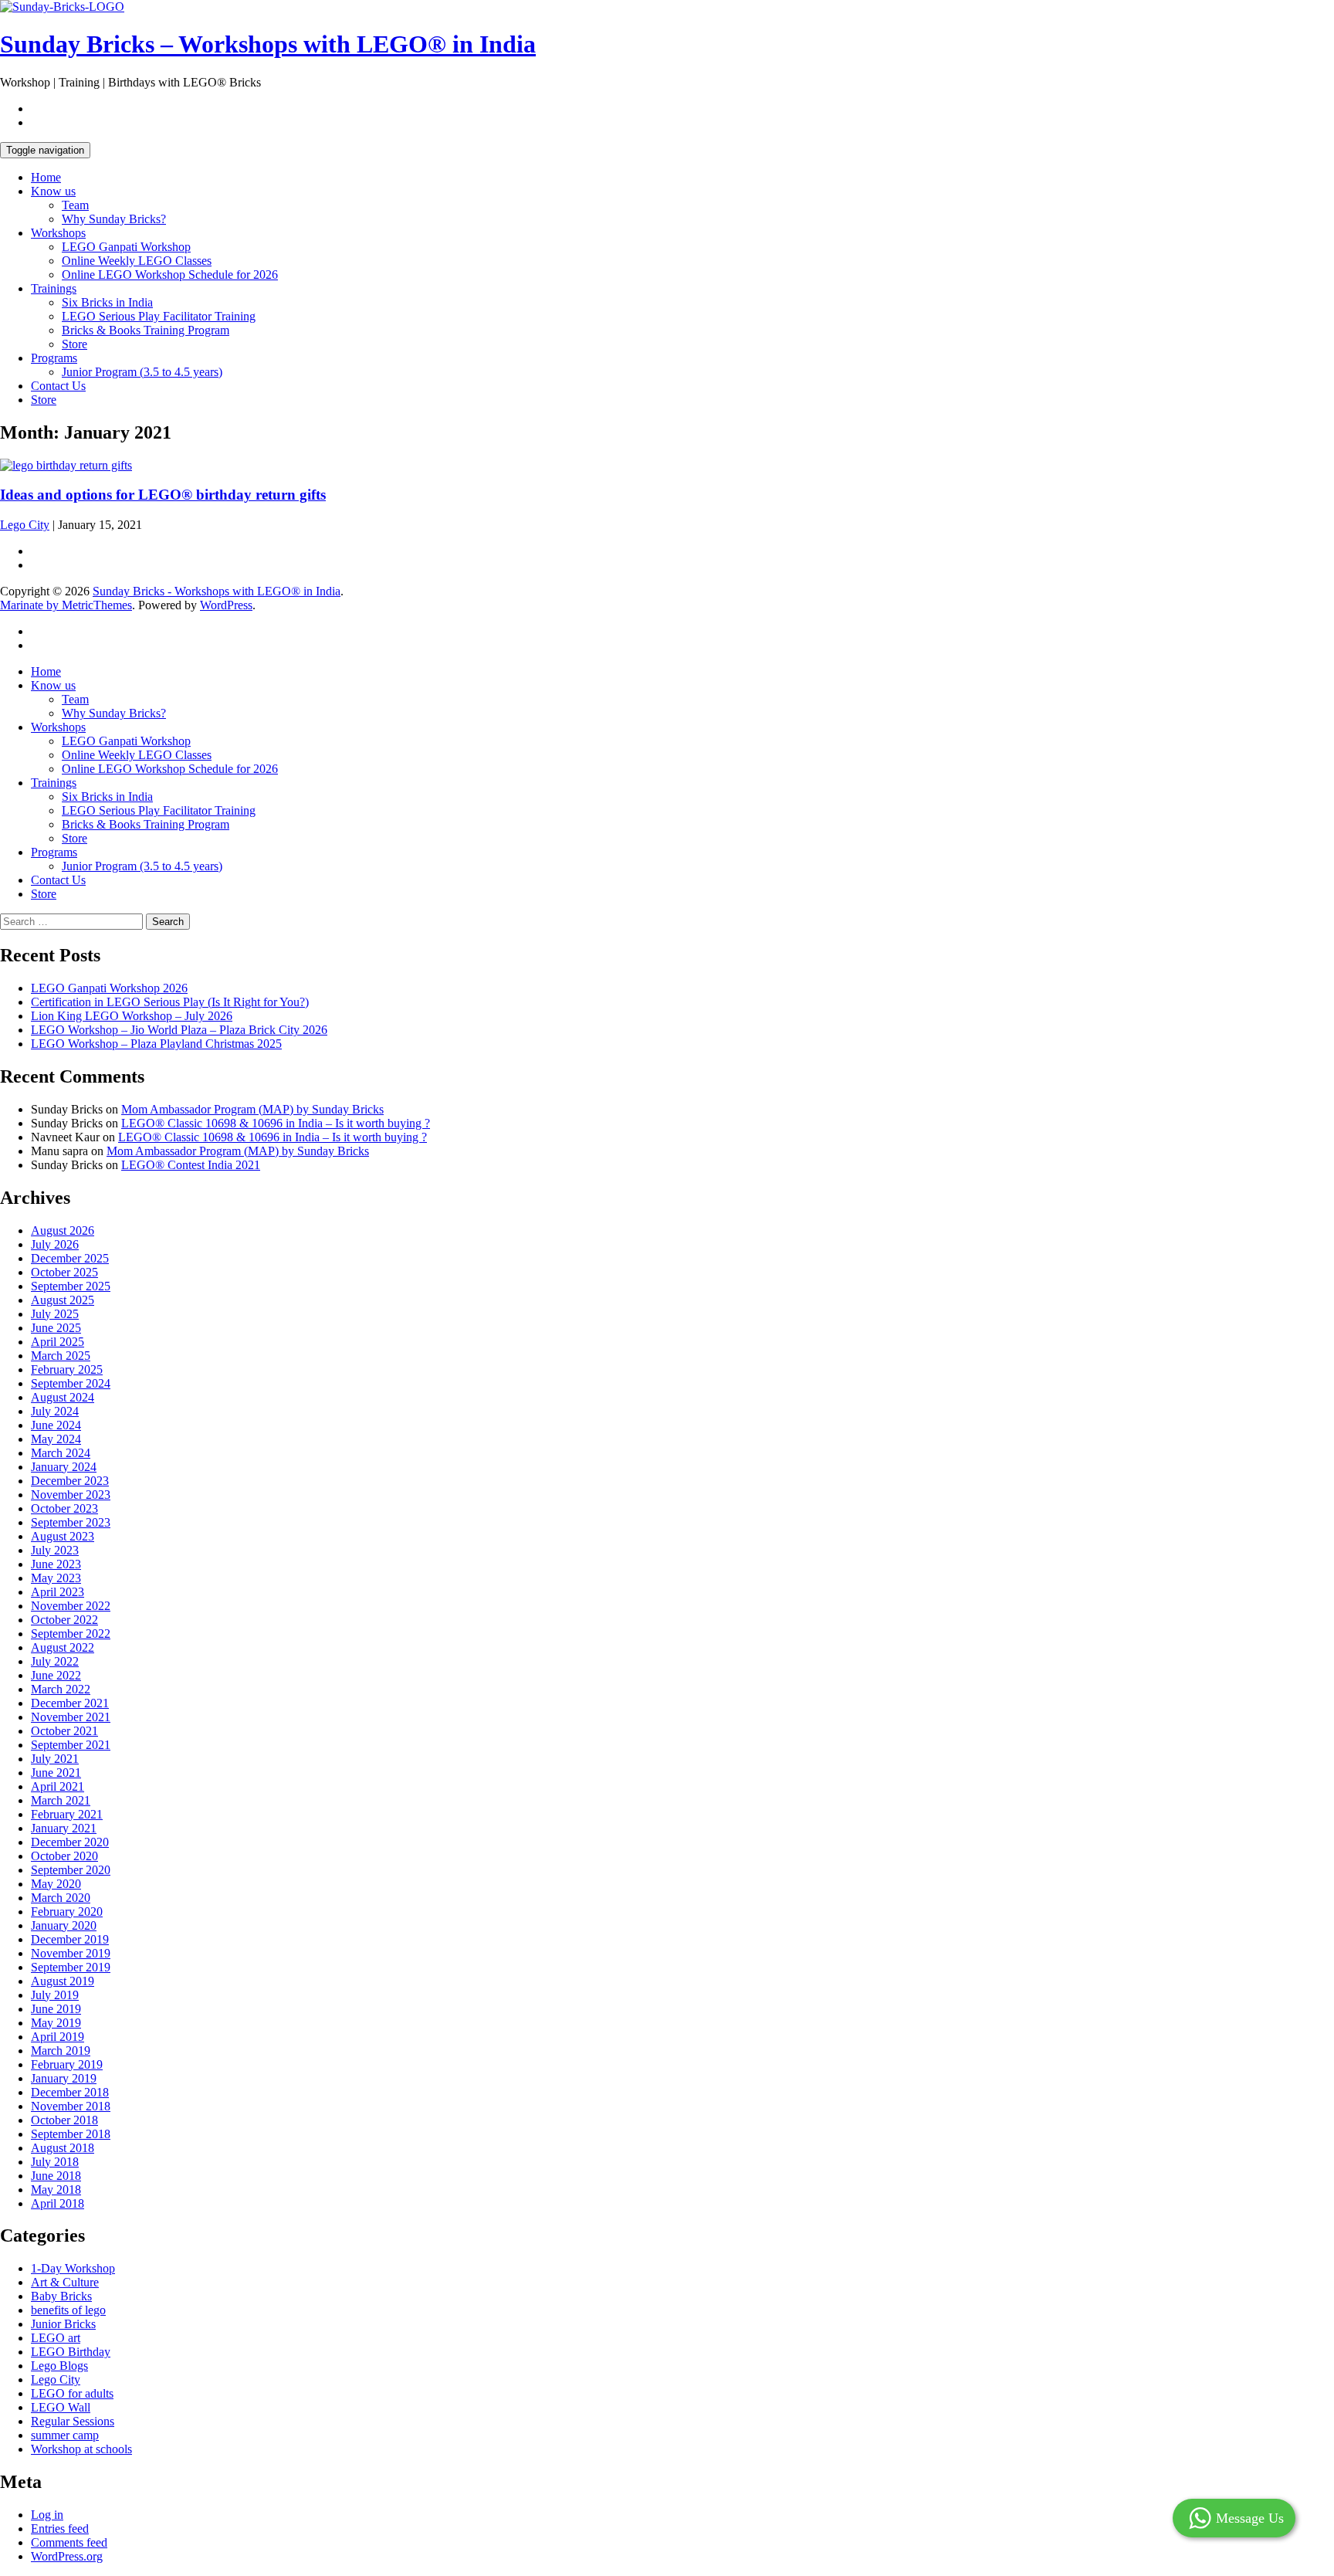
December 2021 (70, 1703)
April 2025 (58, 1342)
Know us (53, 191)
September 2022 (71, 1634)
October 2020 (64, 1856)
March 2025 (61, 1356)
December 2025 (70, 1258)
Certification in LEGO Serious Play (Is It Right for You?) (170, 1002)
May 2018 (56, 2190)
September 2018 (71, 2134)
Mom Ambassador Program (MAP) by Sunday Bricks (252, 1109)
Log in (47, 2515)
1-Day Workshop (73, 2268)
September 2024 (71, 1383)
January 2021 (64, 1828)
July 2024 (55, 1411)
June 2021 (56, 1773)
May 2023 (56, 1578)
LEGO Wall (61, 2407)
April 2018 (58, 2203)
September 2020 (71, 1870)
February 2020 (67, 1912)
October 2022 (64, 1620)
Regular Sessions (73, 2421)
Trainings (54, 288)
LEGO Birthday (71, 2352)
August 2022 (63, 1647)
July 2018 (55, 2162)
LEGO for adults (72, 2393)
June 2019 (56, 2009)
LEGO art (56, 2338)
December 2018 (70, 2092)
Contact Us (58, 386)
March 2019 (61, 2051)
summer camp (65, 2435)
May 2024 (56, 1439)
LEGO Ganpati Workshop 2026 (109, 988)
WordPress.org (67, 2556)
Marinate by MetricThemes (66, 605)
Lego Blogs (59, 2366)
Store (74, 344)
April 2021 (58, 1786)
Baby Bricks (61, 2296)
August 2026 (63, 1230)
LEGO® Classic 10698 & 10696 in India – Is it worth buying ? (276, 1123)
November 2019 (71, 1953)
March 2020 (61, 1898)
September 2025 (71, 1286)
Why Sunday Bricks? (114, 219)
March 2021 (61, 1800)
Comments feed (69, 2542)
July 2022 (55, 1661)
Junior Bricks (63, 2324)
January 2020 (64, 1925)
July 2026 (55, 1244)
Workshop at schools (81, 2449)
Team (75, 205)
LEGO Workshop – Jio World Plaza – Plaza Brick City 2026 (179, 1030)
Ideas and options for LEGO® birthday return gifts (163, 495)
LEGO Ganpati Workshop (126, 247)
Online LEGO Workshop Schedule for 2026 (170, 275)
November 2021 (71, 1717)
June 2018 (56, 2176)
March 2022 (61, 1689)
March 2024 (61, 1453)
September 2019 (71, 1967)
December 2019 (70, 1939)
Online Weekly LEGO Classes (137, 261)
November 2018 (71, 2106)
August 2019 (63, 1981)
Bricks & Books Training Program (146, 330)
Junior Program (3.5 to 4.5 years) (142, 372)
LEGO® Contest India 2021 (191, 1165)
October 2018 (64, 2120)
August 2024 (63, 1397)
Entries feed (60, 2529)
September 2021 (71, 1745)
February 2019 (67, 2064)
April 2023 (58, 1592)
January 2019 (64, 2078)
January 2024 (64, 1467)
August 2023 (63, 1536)
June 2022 (56, 1675)
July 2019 (55, 1995)
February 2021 (67, 1814)
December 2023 (70, 1481)
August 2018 (63, 2148)
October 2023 (64, 1508)
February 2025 (67, 1369)
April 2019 (58, 2037)
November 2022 (71, 1606)
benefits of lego (68, 2310)
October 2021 (64, 1731)
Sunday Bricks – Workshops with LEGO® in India (268, 44)
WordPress (226, 605)
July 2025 (55, 1314)
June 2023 (56, 1564)
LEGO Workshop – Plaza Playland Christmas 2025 (156, 1044)
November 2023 (71, 1495)
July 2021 (55, 1759)
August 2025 (63, 1300)
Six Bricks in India (107, 302)
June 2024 (56, 1425)
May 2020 (56, 1884)
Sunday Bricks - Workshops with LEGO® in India (217, 591)
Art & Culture (65, 2282)
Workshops (58, 233)
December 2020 (70, 1842)
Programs (54, 358)
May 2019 (56, 2023)
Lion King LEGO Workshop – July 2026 (132, 1016)
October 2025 (64, 1272)
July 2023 (55, 1550)
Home (46, 177)
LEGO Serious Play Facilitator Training (159, 316)
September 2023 (71, 1522)
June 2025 (56, 1328)
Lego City (25, 525)
